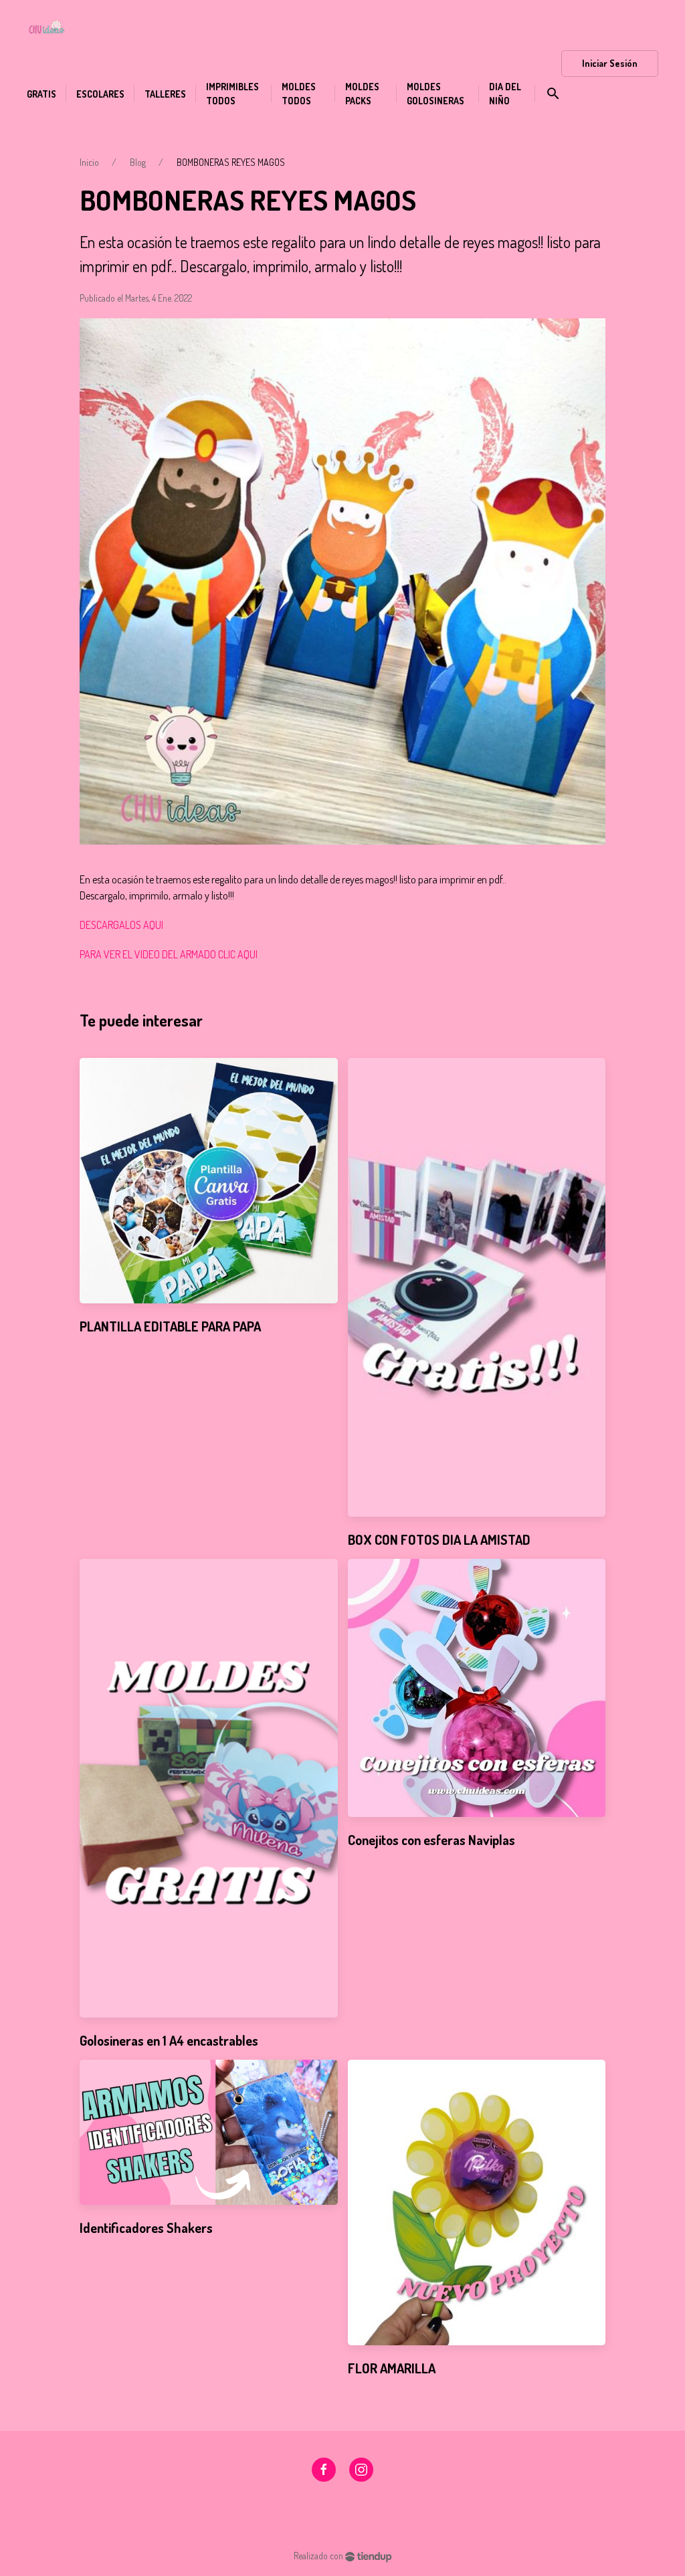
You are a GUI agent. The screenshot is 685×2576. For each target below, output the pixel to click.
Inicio (89, 162)
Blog (138, 162)
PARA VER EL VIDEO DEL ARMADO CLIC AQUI (169, 954)
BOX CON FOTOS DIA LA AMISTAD (439, 1539)
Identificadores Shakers (146, 2228)
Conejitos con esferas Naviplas (431, 1840)
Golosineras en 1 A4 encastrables (169, 2040)
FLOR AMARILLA (392, 2368)
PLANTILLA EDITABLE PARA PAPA (170, 1326)
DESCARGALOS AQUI (121, 925)
